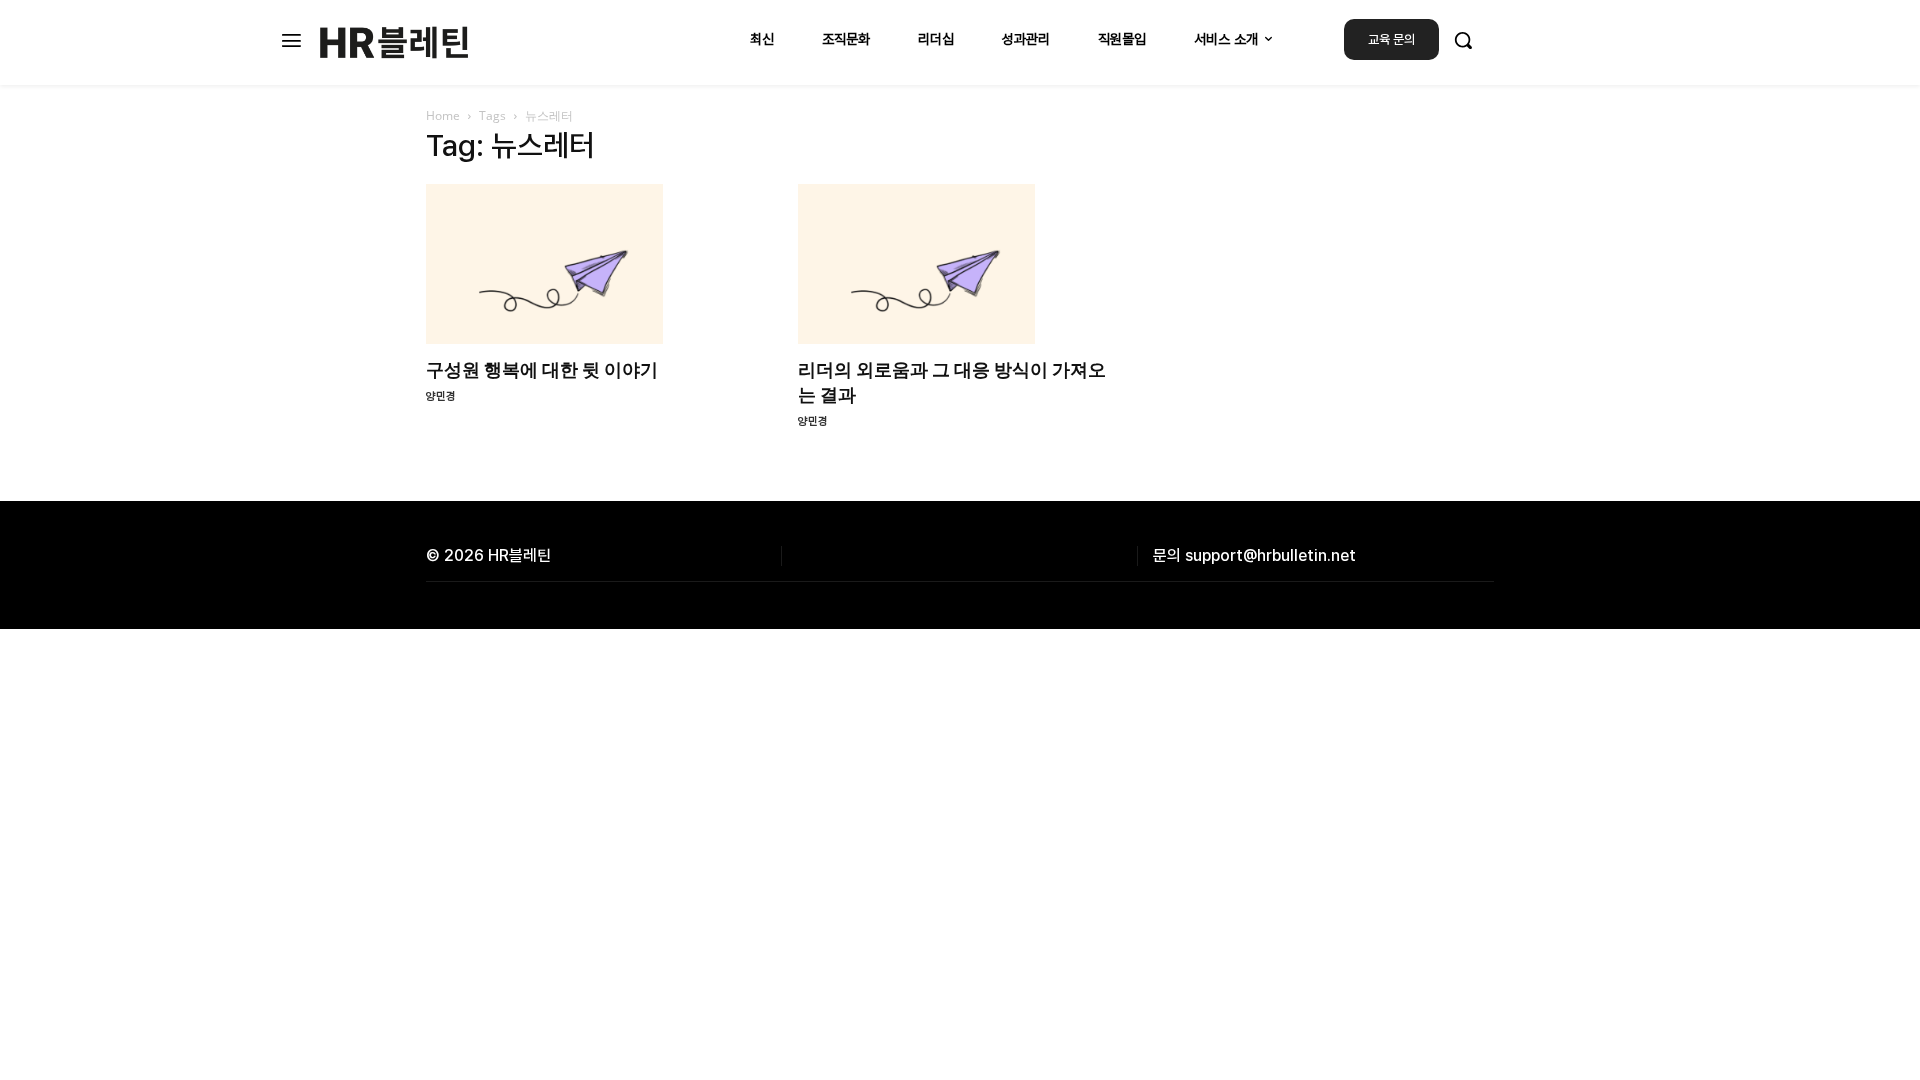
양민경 (441, 396)
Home (443, 115)
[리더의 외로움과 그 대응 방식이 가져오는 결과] (960, 264)
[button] (1463, 40)
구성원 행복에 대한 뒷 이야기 (542, 369)
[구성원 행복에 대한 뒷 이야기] (588, 264)
